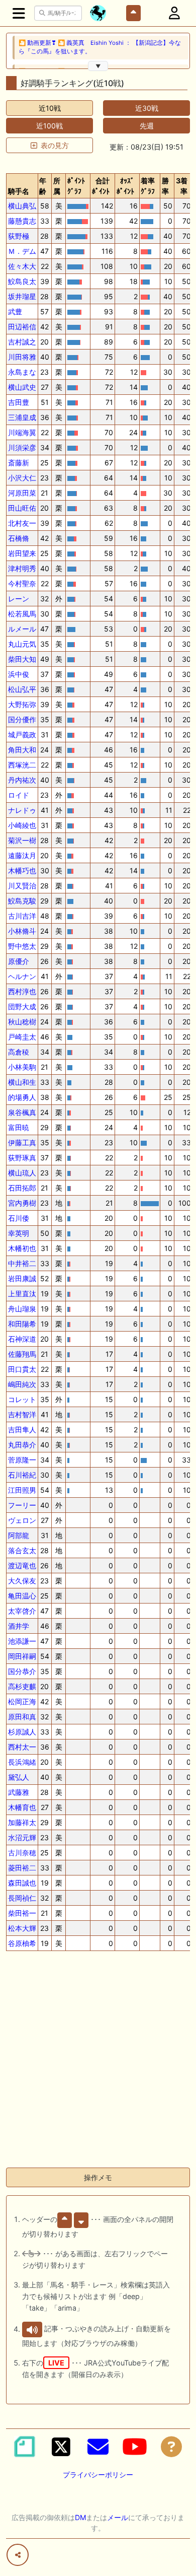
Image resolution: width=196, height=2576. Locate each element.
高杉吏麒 (22, 1686)
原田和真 (22, 1717)
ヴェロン (22, 1520)
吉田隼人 (22, 1430)
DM (80, 2517)
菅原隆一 (22, 1460)
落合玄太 (22, 1550)
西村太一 (22, 1747)
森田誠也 (22, 1883)
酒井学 (19, 1626)
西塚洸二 (22, 765)
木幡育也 (22, 1807)
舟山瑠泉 (22, 1309)
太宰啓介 (22, 1611)
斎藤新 (19, 463)
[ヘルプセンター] (171, 2447)
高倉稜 (19, 1052)
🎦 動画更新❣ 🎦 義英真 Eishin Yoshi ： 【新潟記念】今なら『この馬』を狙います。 (100, 47)
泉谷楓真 (22, 1112)
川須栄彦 (22, 447)
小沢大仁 (22, 478)
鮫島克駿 (22, 901)
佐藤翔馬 (22, 1354)
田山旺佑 (22, 508)
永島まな (22, 372)
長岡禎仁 (22, 1898)
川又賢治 (22, 886)
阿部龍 (19, 1535)
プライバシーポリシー (98, 2475)
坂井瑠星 (22, 296)
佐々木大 (22, 266)
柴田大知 (22, 659)
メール (118, 2517)
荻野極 (19, 236)
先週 (147, 126)
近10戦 (50, 108)
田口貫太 (22, 1369)
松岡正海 (22, 1701)
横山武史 (22, 387)
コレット (22, 1399)
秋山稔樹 (22, 1022)
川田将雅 (22, 357)
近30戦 (147, 108)
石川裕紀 (22, 1475)
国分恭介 (22, 1671)
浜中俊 (19, 674)
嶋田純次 (22, 1384)
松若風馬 (22, 614)
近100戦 (50, 126)
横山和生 (22, 1082)
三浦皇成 (22, 417)
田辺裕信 (22, 327)
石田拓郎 (22, 1188)
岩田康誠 (22, 1278)
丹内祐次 (22, 780)
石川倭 (19, 1218)
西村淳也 (22, 991)
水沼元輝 (22, 1837)
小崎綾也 (22, 825)
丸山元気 (22, 644)
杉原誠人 (22, 1732)
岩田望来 (22, 553)
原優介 (19, 961)
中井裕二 (22, 1263)
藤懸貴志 (22, 221)
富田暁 (19, 1127)
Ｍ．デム (22, 251)
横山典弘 (22, 206)
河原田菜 (22, 493)
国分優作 (22, 719)
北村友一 (22, 523)
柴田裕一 (22, 1913)
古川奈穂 (22, 1853)
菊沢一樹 (22, 840)
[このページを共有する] (18, 2555)
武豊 (15, 311)
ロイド (19, 795)
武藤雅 (19, 1792)
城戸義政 (22, 735)
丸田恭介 (22, 1445)
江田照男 (22, 1490)
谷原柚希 (22, 1943)
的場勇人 (22, 1097)
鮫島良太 (22, 281)
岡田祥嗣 (22, 1656)
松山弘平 (22, 689)
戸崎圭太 (22, 1037)
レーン (19, 599)
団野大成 (22, 1006)
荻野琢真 (22, 1158)
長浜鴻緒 (22, 1762)
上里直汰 (22, 1294)
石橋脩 (19, 538)
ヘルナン (22, 976)
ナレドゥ (22, 810)
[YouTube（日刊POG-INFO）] (135, 2447)
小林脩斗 (22, 931)
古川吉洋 (22, 916)
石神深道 (22, 1339)
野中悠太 (22, 946)
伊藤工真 (22, 1142)
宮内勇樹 (22, 1203)
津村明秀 (22, 568)
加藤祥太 (22, 1822)
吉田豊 (19, 402)
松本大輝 (22, 1928)
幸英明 (19, 1233)
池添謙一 (22, 1641)
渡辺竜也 (22, 1565)
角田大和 (22, 750)
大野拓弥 (22, 704)
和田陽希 (22, 1324)
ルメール (22, 629)
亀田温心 (22, 1596)
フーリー (22, 1505)
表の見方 (55, 145)
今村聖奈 (22, 583)
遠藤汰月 (22, 855)
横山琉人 (22, 1173)
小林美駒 (22, 1067)
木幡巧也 (22, 871)
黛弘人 (19, 1777)
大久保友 (22, 1581)
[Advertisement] (98, 2061)
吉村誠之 (22, 342)
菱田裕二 (22, 1868)
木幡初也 (22, 1248)
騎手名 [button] (19, 191)
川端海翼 (22, 432)
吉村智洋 (22, 1414)
